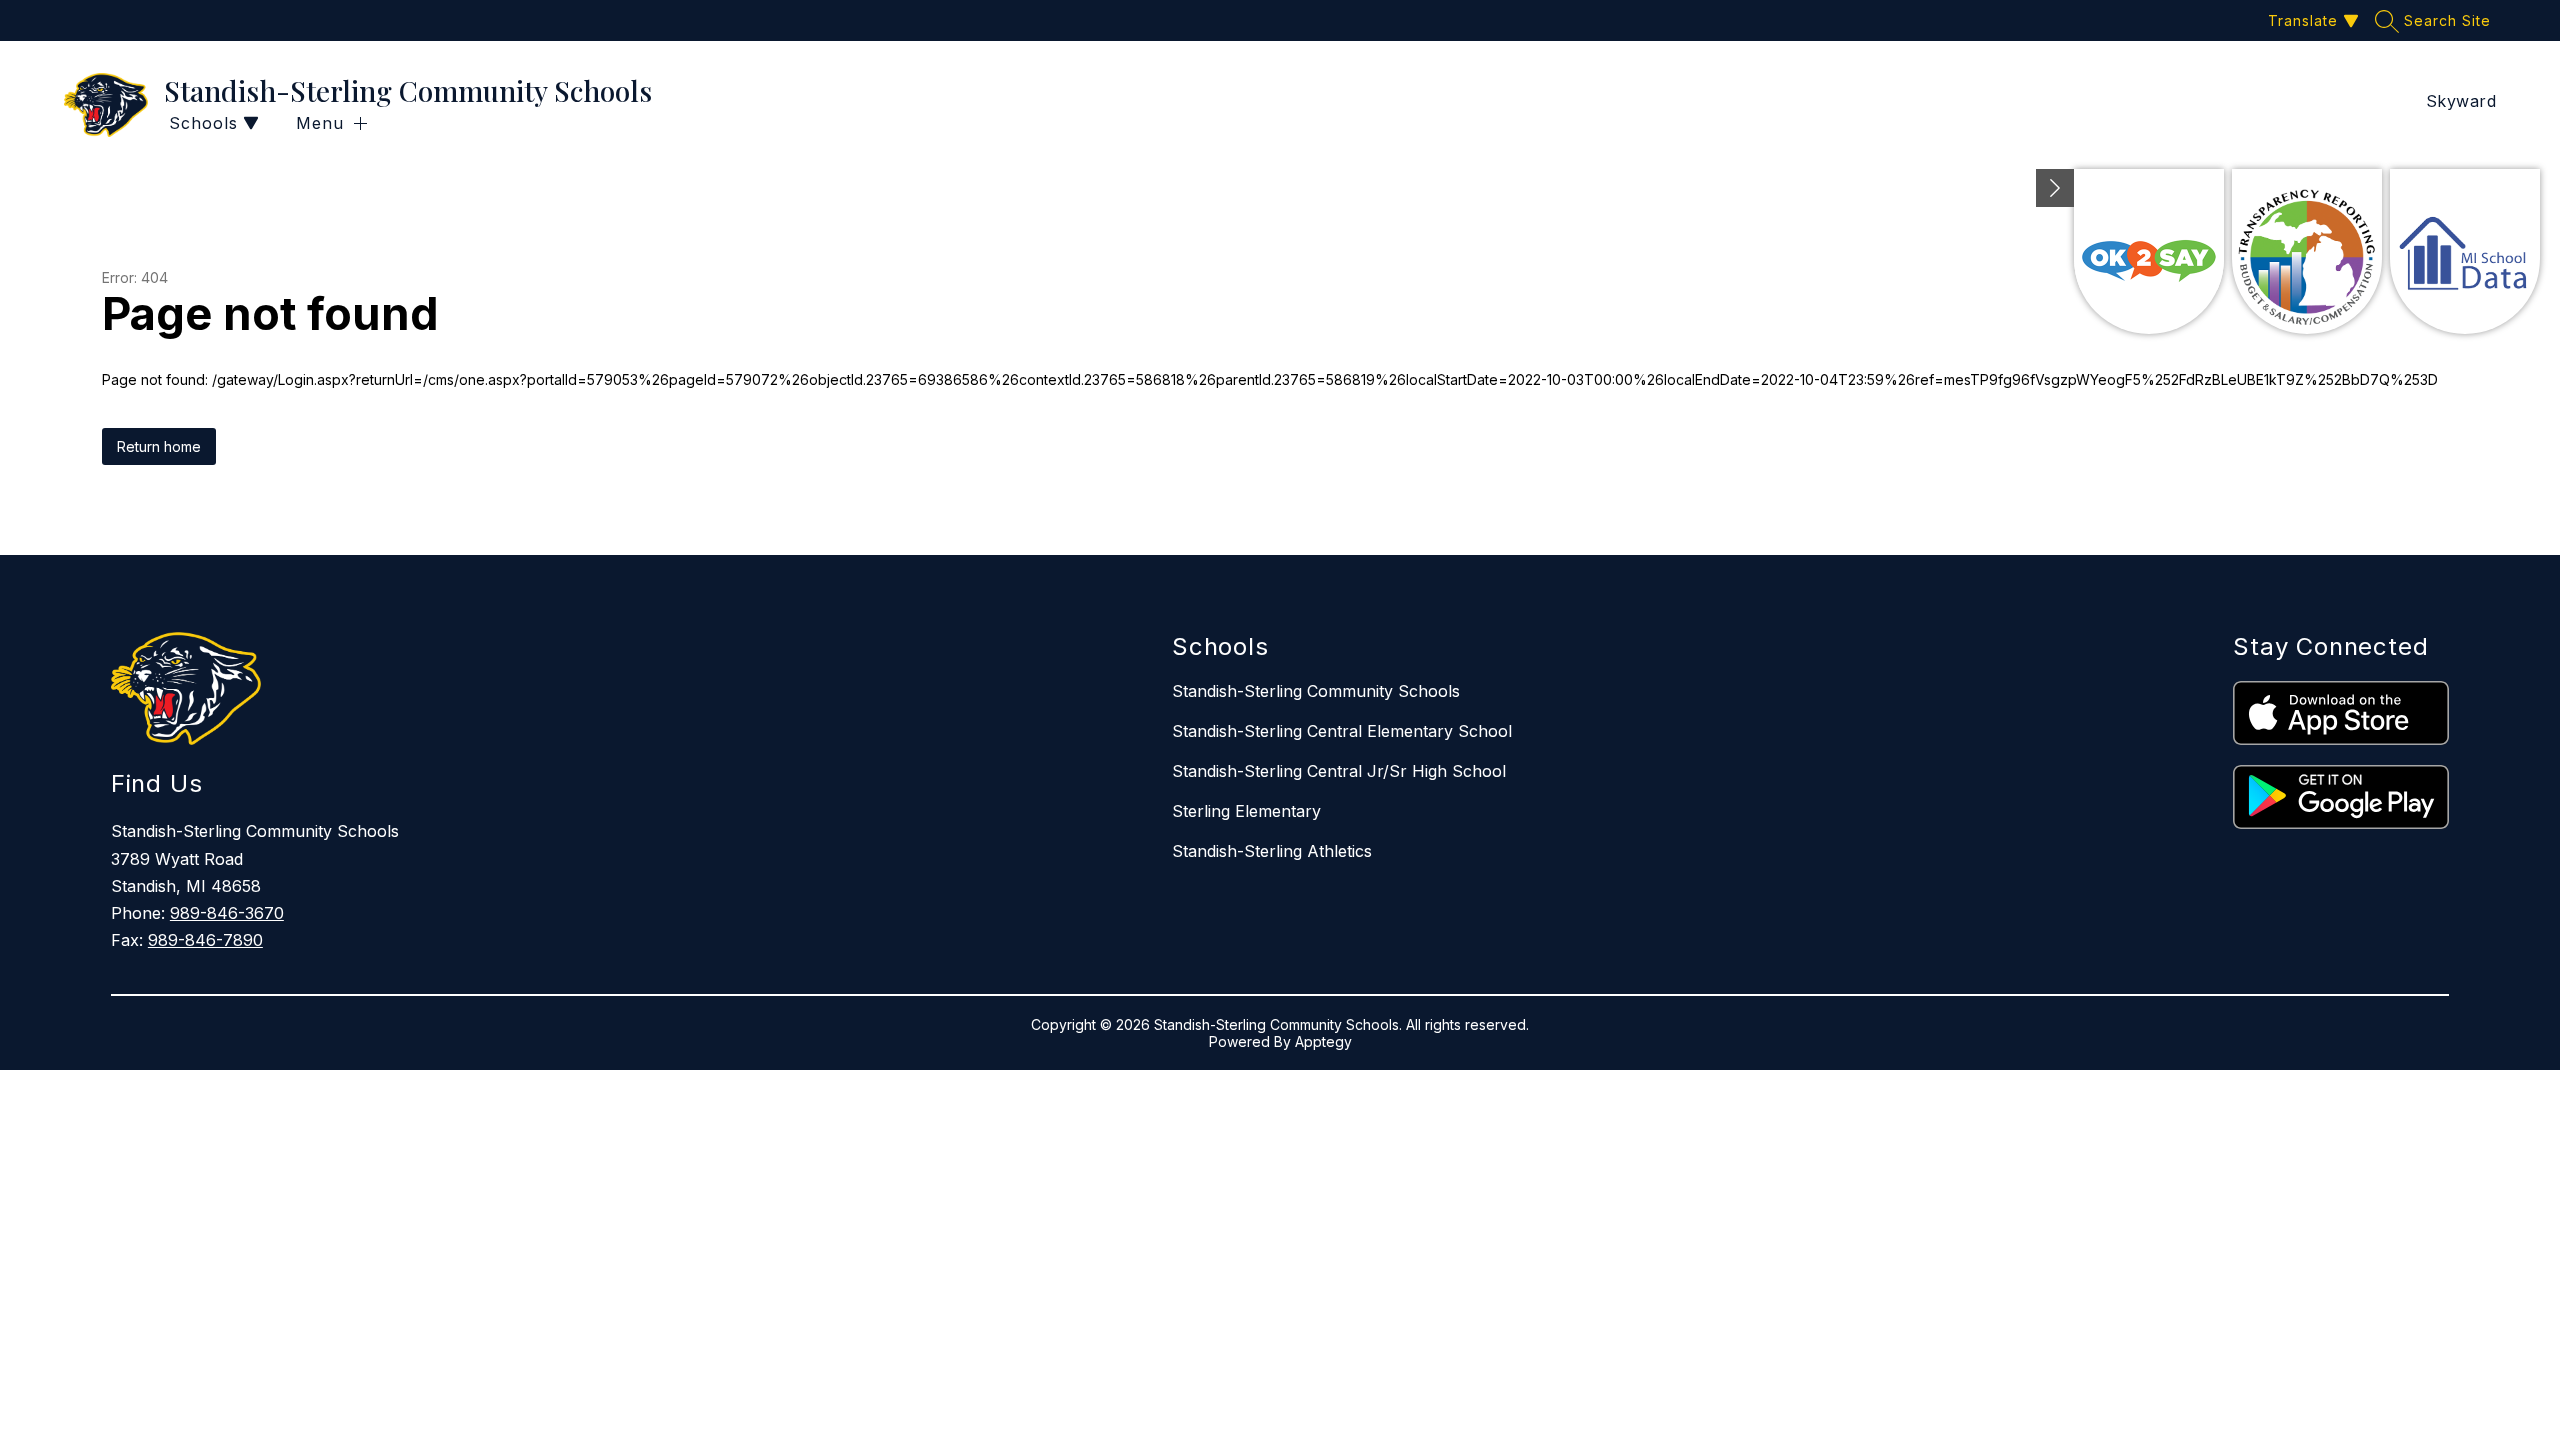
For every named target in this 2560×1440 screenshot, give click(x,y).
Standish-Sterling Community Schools (1316, 691)
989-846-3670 (227, 913)
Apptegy (1323, 1041)
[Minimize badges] (2055, 188)
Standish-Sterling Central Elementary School (1342, 731)
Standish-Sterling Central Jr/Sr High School (1339, 771)
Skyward (2461, 101)
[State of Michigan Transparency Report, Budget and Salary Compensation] (2307, 251)
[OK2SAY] (2149, 251)
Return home (159, 446)
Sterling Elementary (1246, 811)
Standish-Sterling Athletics (1272, 851)
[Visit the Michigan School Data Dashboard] (2465, 251)
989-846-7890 (205, 940)
